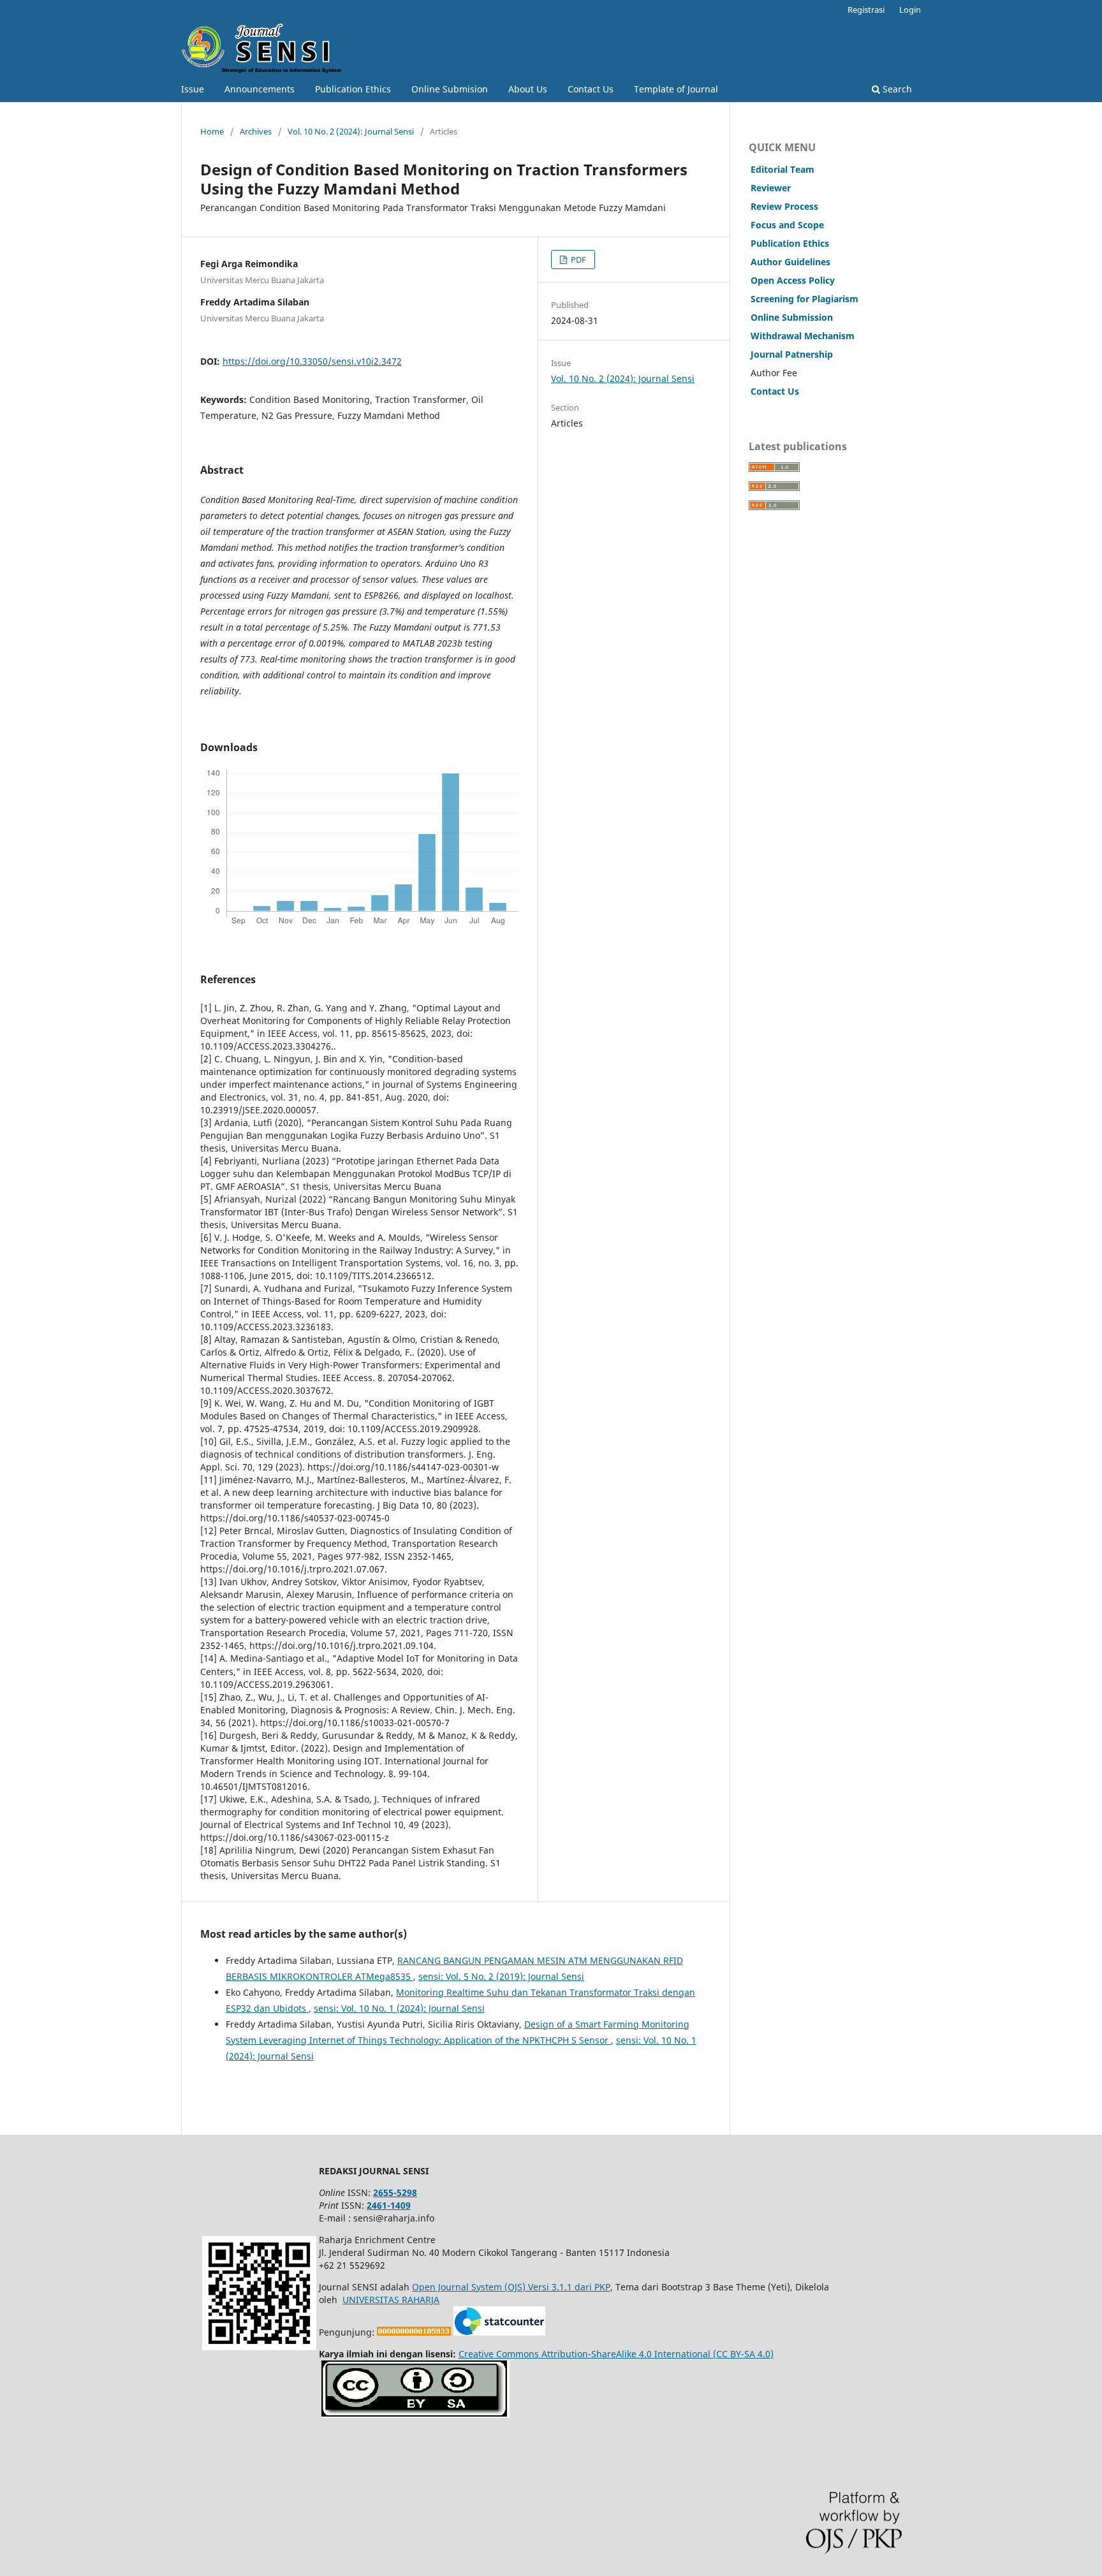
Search (896, 89)
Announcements (260, 89)
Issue (193, 89)
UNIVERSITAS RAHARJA (391, 2300)
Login (910, 10)
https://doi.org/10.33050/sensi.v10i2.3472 (312, 361)
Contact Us (591, 89)
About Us (528, 89)
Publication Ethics (353, 89)
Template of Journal (676, 89)
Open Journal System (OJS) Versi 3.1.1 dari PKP (511, 2287)
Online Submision (450, 89)
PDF (577, 260)
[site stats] (414, 2332)
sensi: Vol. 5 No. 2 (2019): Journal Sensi (501, 1976)
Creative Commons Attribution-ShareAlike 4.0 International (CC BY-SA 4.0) (616, 2354)
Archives (256, 131)
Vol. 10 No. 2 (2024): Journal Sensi (351, 131)
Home (212, 131)
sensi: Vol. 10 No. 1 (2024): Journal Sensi (399, 2008)
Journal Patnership (792, 354)
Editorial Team (782, 169)
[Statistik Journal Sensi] (499, 2332)
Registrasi (866, 10)
